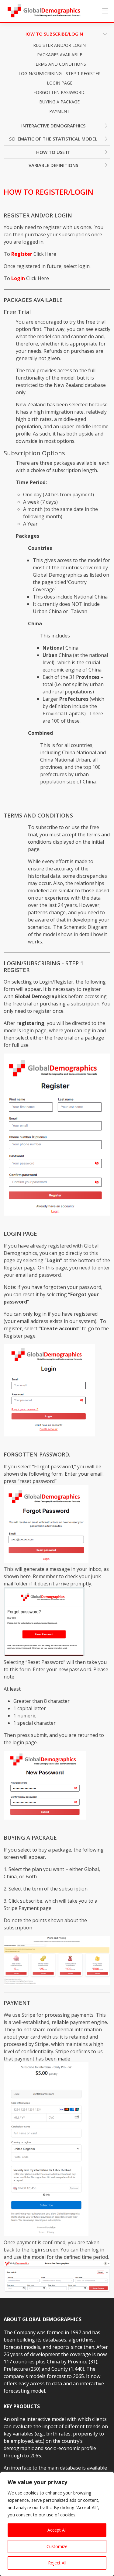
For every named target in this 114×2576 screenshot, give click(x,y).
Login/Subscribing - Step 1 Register (60, 73)
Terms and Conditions (59, 64)
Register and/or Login (59, 45)
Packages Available (60, 55)
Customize (57, 2546)
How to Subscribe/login (53, 34)
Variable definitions (53, 165)
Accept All (57, 2530)
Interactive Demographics (53, 126)
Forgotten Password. (59, 92)
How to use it (53, 152)
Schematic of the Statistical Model (53, 139)
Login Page (60, 83)
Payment (59, 111)
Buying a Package (59, 102)
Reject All (57, 2563)
